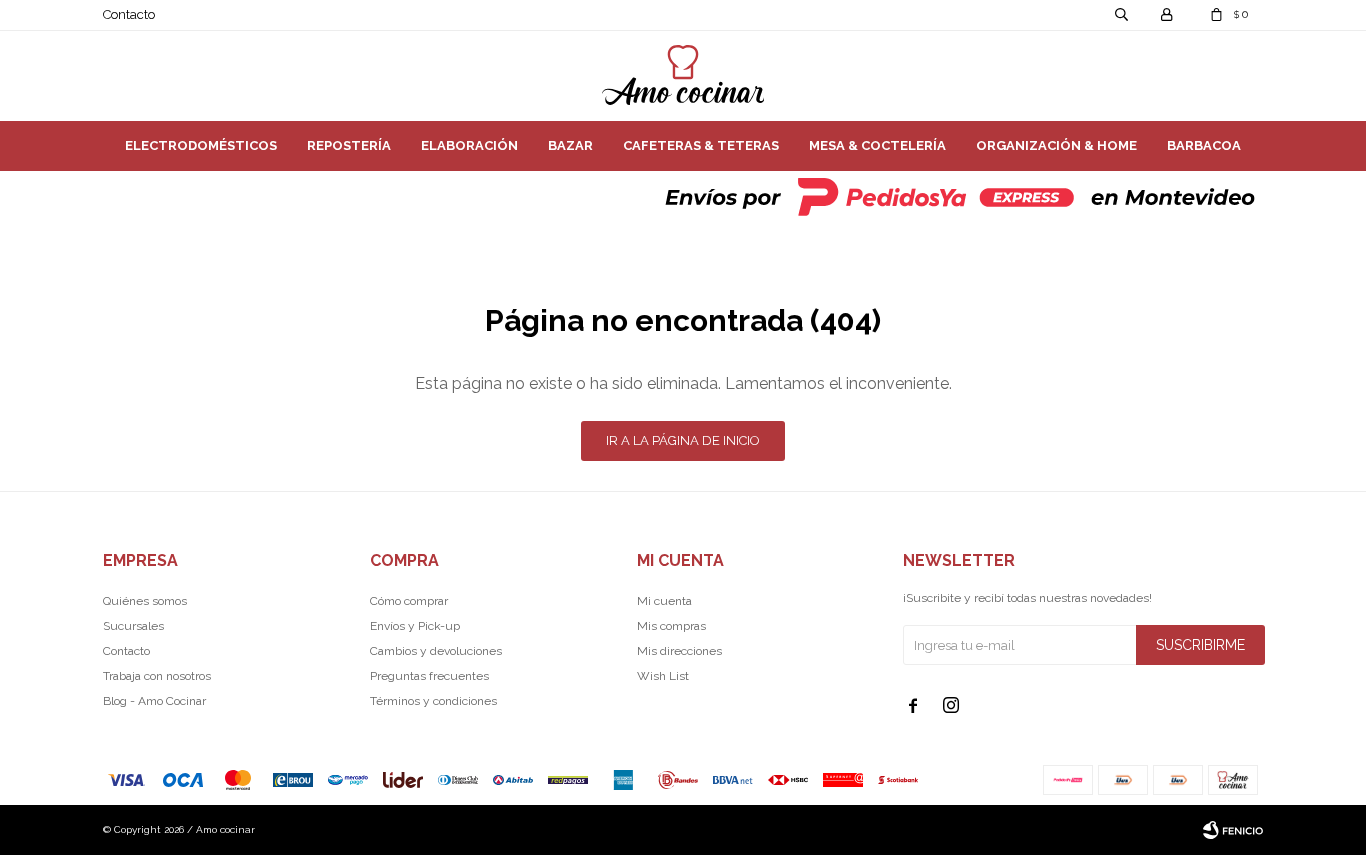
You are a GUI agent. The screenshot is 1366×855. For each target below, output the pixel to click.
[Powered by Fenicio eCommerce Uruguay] (1233, 830)
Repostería (349, 145)
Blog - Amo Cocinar (154, 701)
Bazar (570, 145)
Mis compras (671, 626)
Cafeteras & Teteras (701, 145)
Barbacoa (1204, 145)
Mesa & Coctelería (877, 145)
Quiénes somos (145, 601)
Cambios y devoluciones (436, 651)
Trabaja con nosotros (157, 676)
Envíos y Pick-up (415, 626)
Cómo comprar (409, 601)
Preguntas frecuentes (429, 676)
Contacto (129, 14)
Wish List (663, 676)
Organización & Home (1056, 145)
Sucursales (133, 626)
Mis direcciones (679, 651)
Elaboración (469, 145)
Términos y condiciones (433, 701)
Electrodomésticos (201, 145)
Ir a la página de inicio (683, 440)
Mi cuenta (664, 601)
